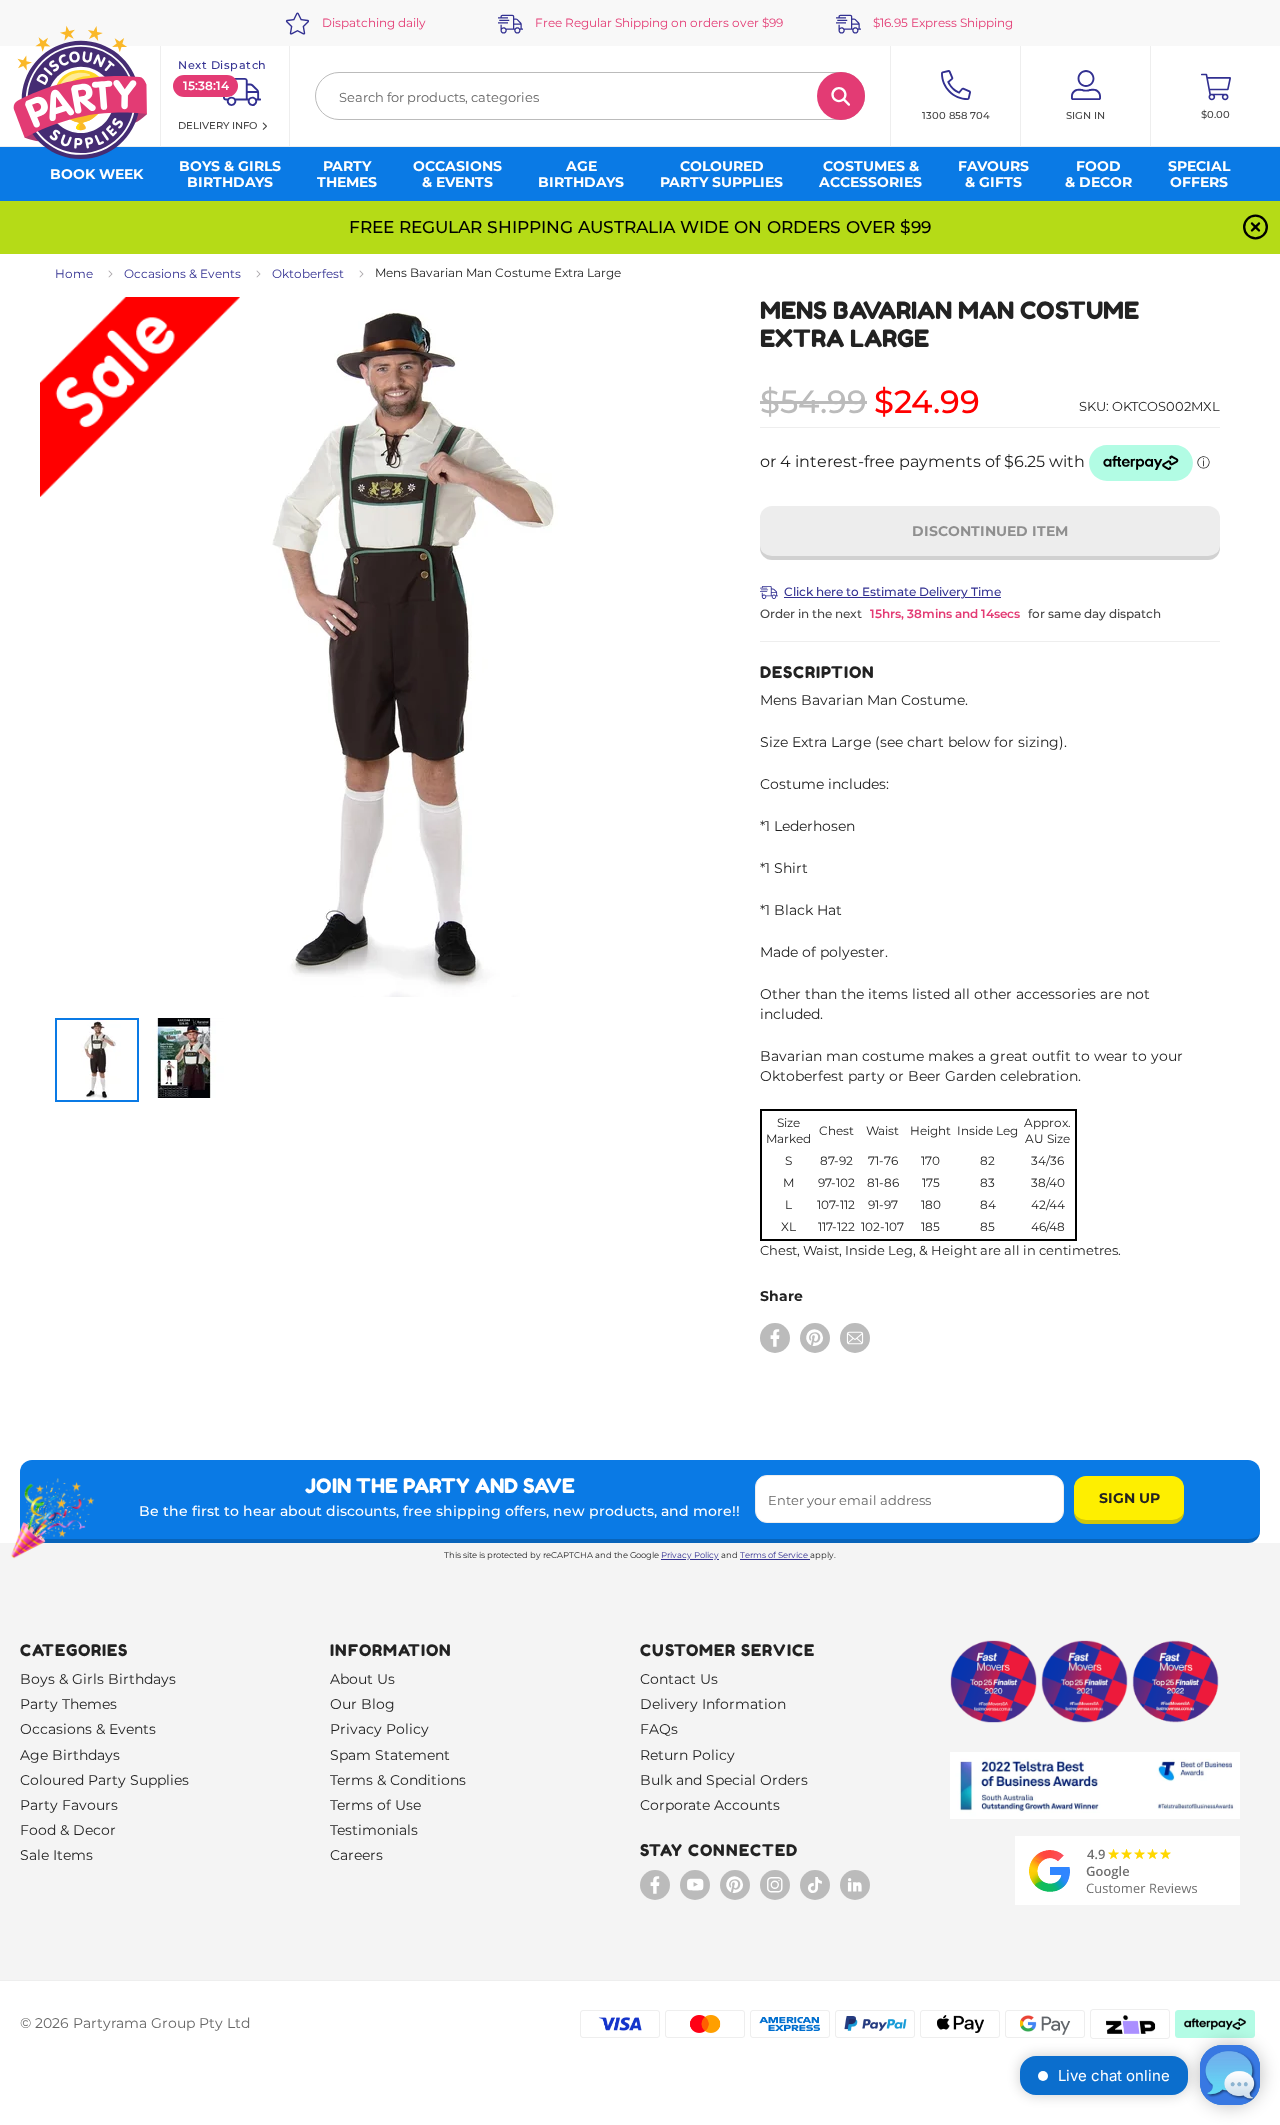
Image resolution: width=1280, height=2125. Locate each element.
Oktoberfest (308, 273)
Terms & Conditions (398, 1780)
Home (74, 273)
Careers (356, 1855)
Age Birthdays (70, 1755)
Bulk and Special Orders (724, 1780)
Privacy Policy (690, 1555)
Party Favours (69, 1805)
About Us (362, 1679)
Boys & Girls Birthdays (98, 1679)
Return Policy (687, 1755)
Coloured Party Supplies (104, 1780)
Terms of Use (375, 1805)
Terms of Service (774, 1555)
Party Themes (68, 1704)
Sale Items (56, 1855)
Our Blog (362, 1704)
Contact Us (679, 1679)
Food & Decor (68, 1830)
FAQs (659, 1729)
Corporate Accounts (710, 1805)
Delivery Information (713, 1704)
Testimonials (374, 1830)
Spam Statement (390, 1755)
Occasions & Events (182, 273)
